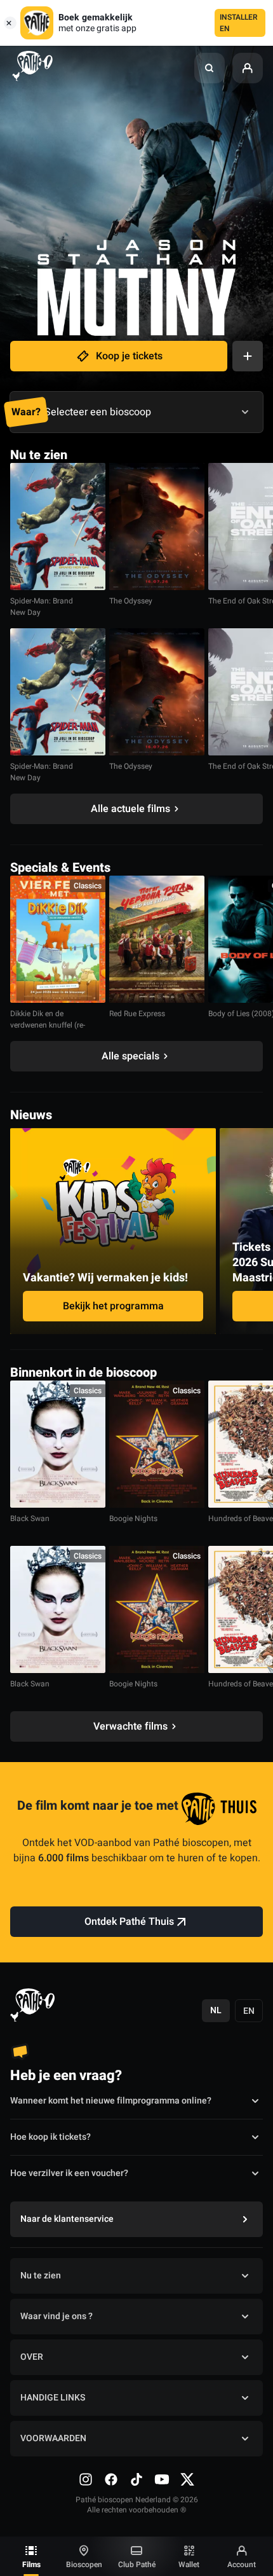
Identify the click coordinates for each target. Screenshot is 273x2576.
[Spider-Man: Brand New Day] (58, 527)
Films (31, 2565)
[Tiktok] (136, 2479)
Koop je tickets (129, 356)
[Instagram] (86, 2479)
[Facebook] (111, 2479)
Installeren (239, 23)
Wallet (189, 2565)
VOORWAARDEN (53, 2438)
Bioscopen (84, 2565)
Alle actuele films (130, 809)
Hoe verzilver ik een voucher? (69, 2173)
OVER (32, 2357)
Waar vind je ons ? (57, 2316)
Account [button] (242, 2565)
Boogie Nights (133, 1519)
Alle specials (130, 1056)
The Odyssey (131, 601)
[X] (187, 2479)
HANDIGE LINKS (53, 2398)
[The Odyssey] (157, 527)
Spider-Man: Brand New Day (42, 607)
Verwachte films (130, 1726)
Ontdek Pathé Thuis (129, 1922)
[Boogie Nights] (157, 1444)
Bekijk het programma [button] (113, 1306)
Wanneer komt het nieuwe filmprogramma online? (111, 2101)
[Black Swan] (58, 1444)
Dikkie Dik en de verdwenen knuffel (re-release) (48, 1025)
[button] (210, 68)
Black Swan (30, 1519)
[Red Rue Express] (157, 939)
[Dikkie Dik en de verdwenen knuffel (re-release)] (58, 939)
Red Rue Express (137, 1014)
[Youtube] (162, 2479)
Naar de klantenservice (67, 2219)
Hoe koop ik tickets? (50, 2137)
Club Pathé (137, 2565)
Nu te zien (41, 2276)
